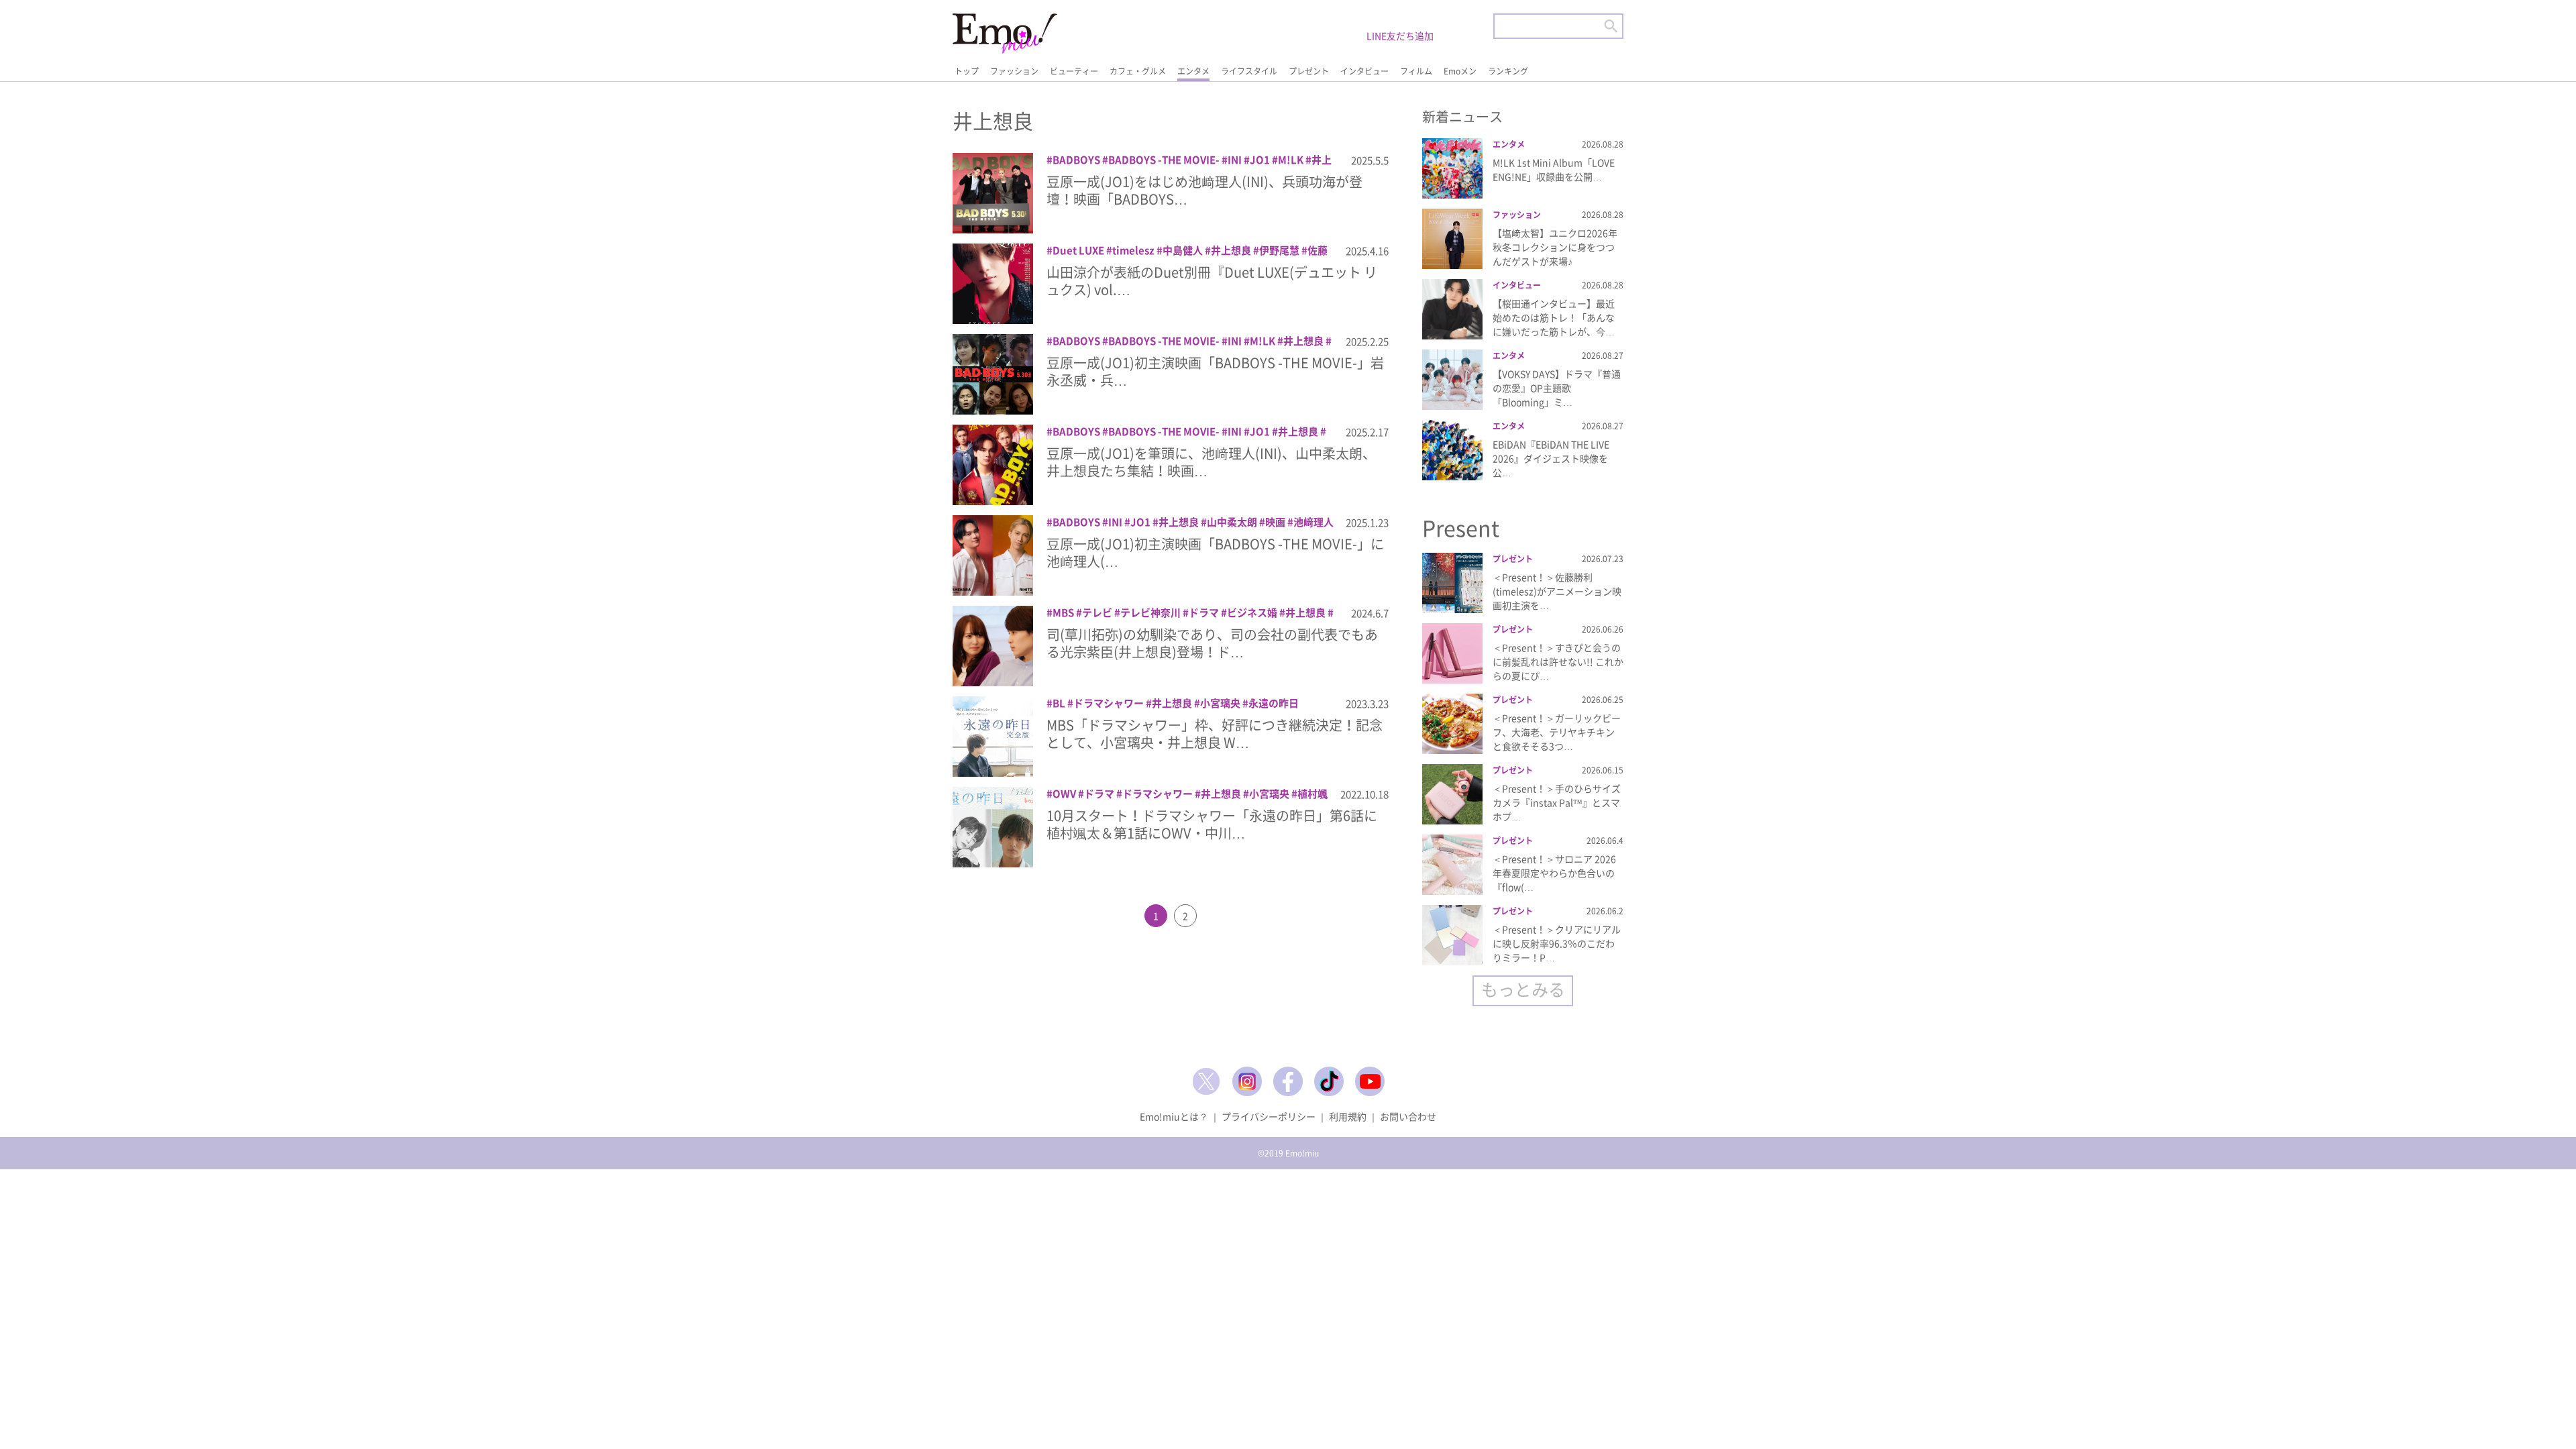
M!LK (1291, 160)
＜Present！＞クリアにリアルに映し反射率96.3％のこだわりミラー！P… (1557, 943)
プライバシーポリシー (1269, 1116)
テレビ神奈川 (1150, 612)
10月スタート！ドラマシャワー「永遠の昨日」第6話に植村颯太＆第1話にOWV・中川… (1212, 824)
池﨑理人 (1313, 522)
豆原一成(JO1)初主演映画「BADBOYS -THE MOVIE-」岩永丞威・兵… (1215, 371)
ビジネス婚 (1252, 612)
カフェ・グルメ (1138, 71)
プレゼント (1309, 71)
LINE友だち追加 (1400, 36)
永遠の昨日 (1274, 703)
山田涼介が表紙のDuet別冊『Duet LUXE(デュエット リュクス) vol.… (1212, 281)
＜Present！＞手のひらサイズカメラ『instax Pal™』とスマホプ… (1557, 802)
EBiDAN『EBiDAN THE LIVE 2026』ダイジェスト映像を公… (1551, 458)
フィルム (1416, 71)
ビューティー (1074, 71)
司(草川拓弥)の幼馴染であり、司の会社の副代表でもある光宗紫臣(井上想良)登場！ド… (1212, 643)
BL (1059, 703)
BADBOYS (1076, 160)
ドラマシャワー (1109, 703)
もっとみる (1523, 989)
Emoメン (1460, 71)
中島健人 (1183, 250)
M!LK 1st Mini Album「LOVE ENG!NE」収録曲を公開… (1554, 169)
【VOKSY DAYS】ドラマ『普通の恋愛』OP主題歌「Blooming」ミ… (1557, 388)
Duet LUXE (1078, 250)
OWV (1064, 794)
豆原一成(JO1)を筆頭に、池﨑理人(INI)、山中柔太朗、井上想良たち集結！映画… (1211, 462)
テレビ (1097, 612)
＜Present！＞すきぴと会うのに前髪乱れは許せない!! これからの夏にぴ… (1558, 661)
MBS (1063, 612)
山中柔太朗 (1232, 522)
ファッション (1014, 71)
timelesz (1133, 250)
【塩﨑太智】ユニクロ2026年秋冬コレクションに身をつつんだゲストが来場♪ (1555, 247)
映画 (1275, 522)
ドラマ (1204, 612)
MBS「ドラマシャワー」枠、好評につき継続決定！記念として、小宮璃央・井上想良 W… (1215, 734)
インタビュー (1364, 71)
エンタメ (1193, 71)
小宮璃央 (1220, 703)
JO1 (1260, 160)
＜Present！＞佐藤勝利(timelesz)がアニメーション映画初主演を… (1557, 591)
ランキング (1508, 71)
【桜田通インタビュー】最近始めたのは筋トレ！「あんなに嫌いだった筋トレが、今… (1554, 317)
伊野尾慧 (1279, 250)
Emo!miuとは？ (1174, 1116)
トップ (967, 71)
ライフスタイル (1249, 71)
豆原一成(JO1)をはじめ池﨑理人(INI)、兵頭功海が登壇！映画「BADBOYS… (1204, 190)
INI (1235, 160)
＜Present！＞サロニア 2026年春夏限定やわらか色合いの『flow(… (1554, 873)
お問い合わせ (1408, 1116)
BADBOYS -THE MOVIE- (1164, 160)
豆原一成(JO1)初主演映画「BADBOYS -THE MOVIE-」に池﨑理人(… (1215, 552)
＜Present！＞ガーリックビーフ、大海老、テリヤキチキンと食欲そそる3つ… (1557, 732)
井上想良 (1231, 250)
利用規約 (1348, 1116)
